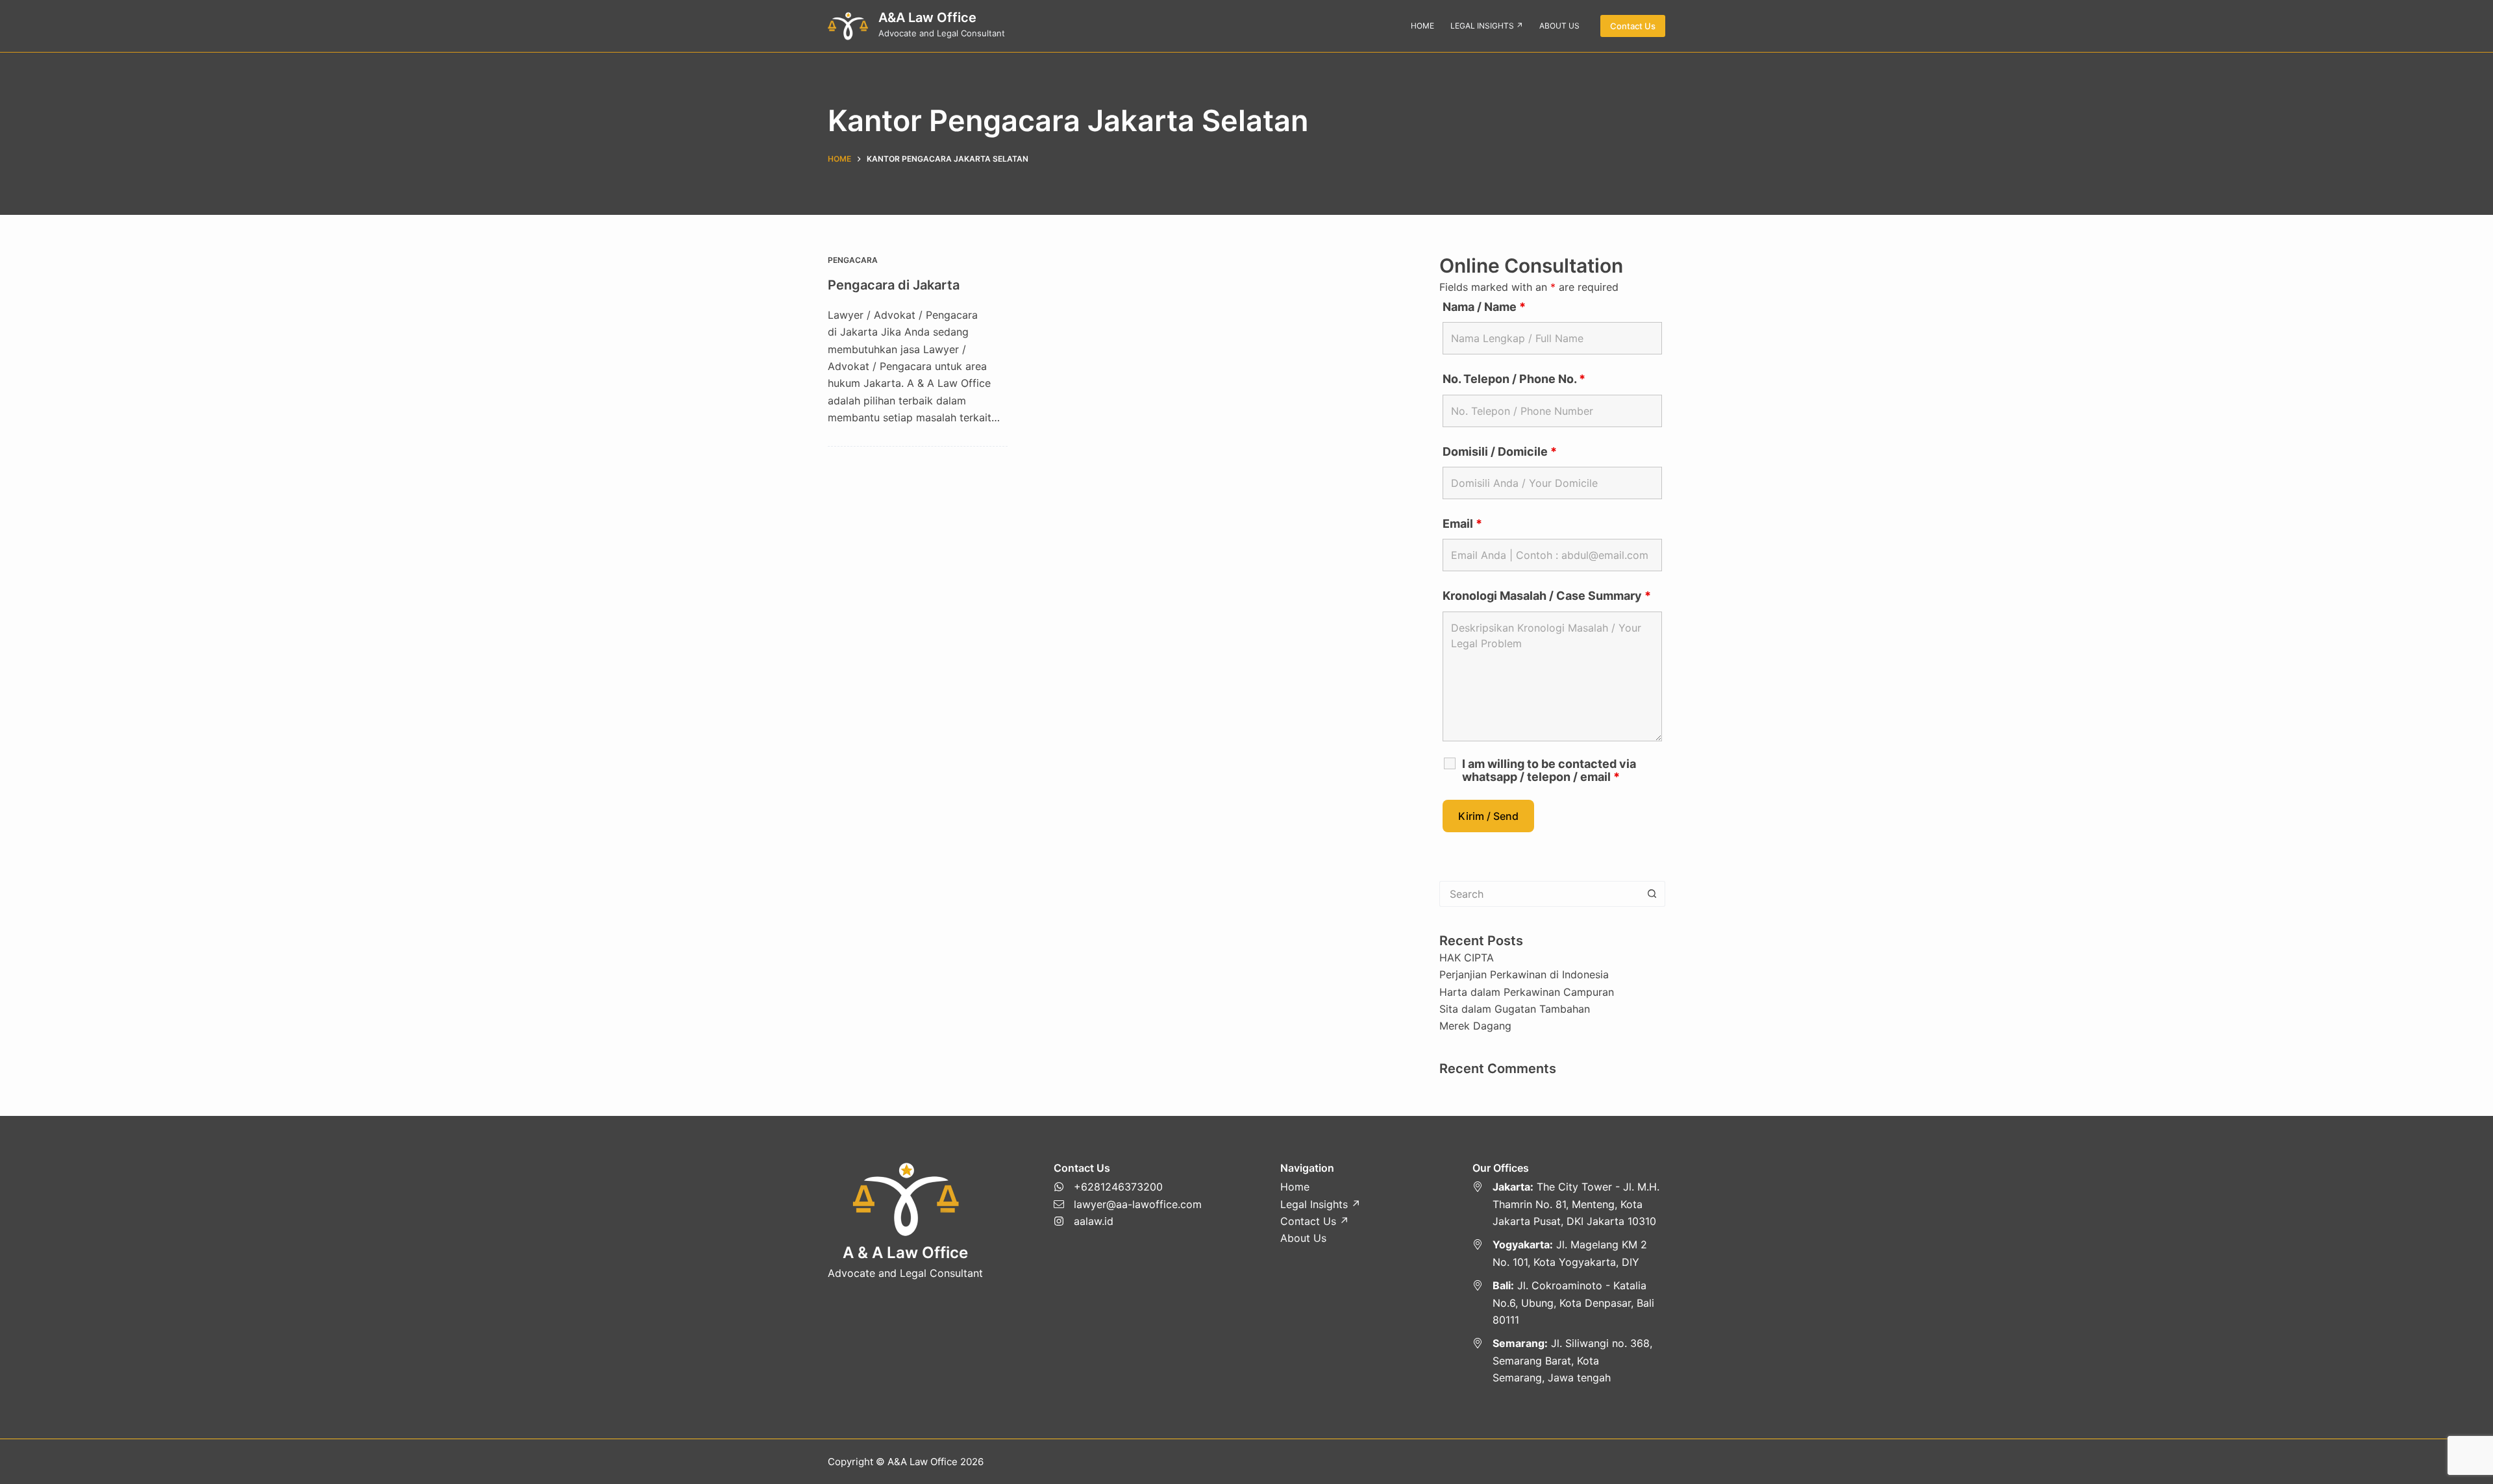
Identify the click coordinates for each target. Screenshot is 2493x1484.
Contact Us (1633, 26)
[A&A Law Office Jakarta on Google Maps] (1569, 1204)
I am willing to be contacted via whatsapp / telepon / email (1549, 771)
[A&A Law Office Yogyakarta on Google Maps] (1569, 1253)
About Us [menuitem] (1559, 26)
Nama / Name (1484, 307)
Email (1462, 524)
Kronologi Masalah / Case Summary (1547, 596)
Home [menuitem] (1422, 26)
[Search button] (1652, 894)
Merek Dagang (1475, 1026)
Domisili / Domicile (1500, 451)
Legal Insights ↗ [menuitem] (1487, 26)
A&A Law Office (927, 18)
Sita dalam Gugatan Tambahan (1515, 1009)
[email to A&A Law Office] (1128, 1204)
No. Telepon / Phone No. (1514, 379)
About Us (1303, 1238)
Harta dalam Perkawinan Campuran (1527, 992)
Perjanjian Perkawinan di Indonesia (1524, 974)
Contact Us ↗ (1315, 1221)
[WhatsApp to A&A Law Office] (1128, 1187)
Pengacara (853, 260)
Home (1295, 1187)
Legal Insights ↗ (1321, 1204)
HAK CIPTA (1467, 958)
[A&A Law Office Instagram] (1128, 1221)
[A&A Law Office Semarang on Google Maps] (1569, 1360)
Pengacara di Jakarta (894, 285)
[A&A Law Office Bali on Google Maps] (1569, 1303)
